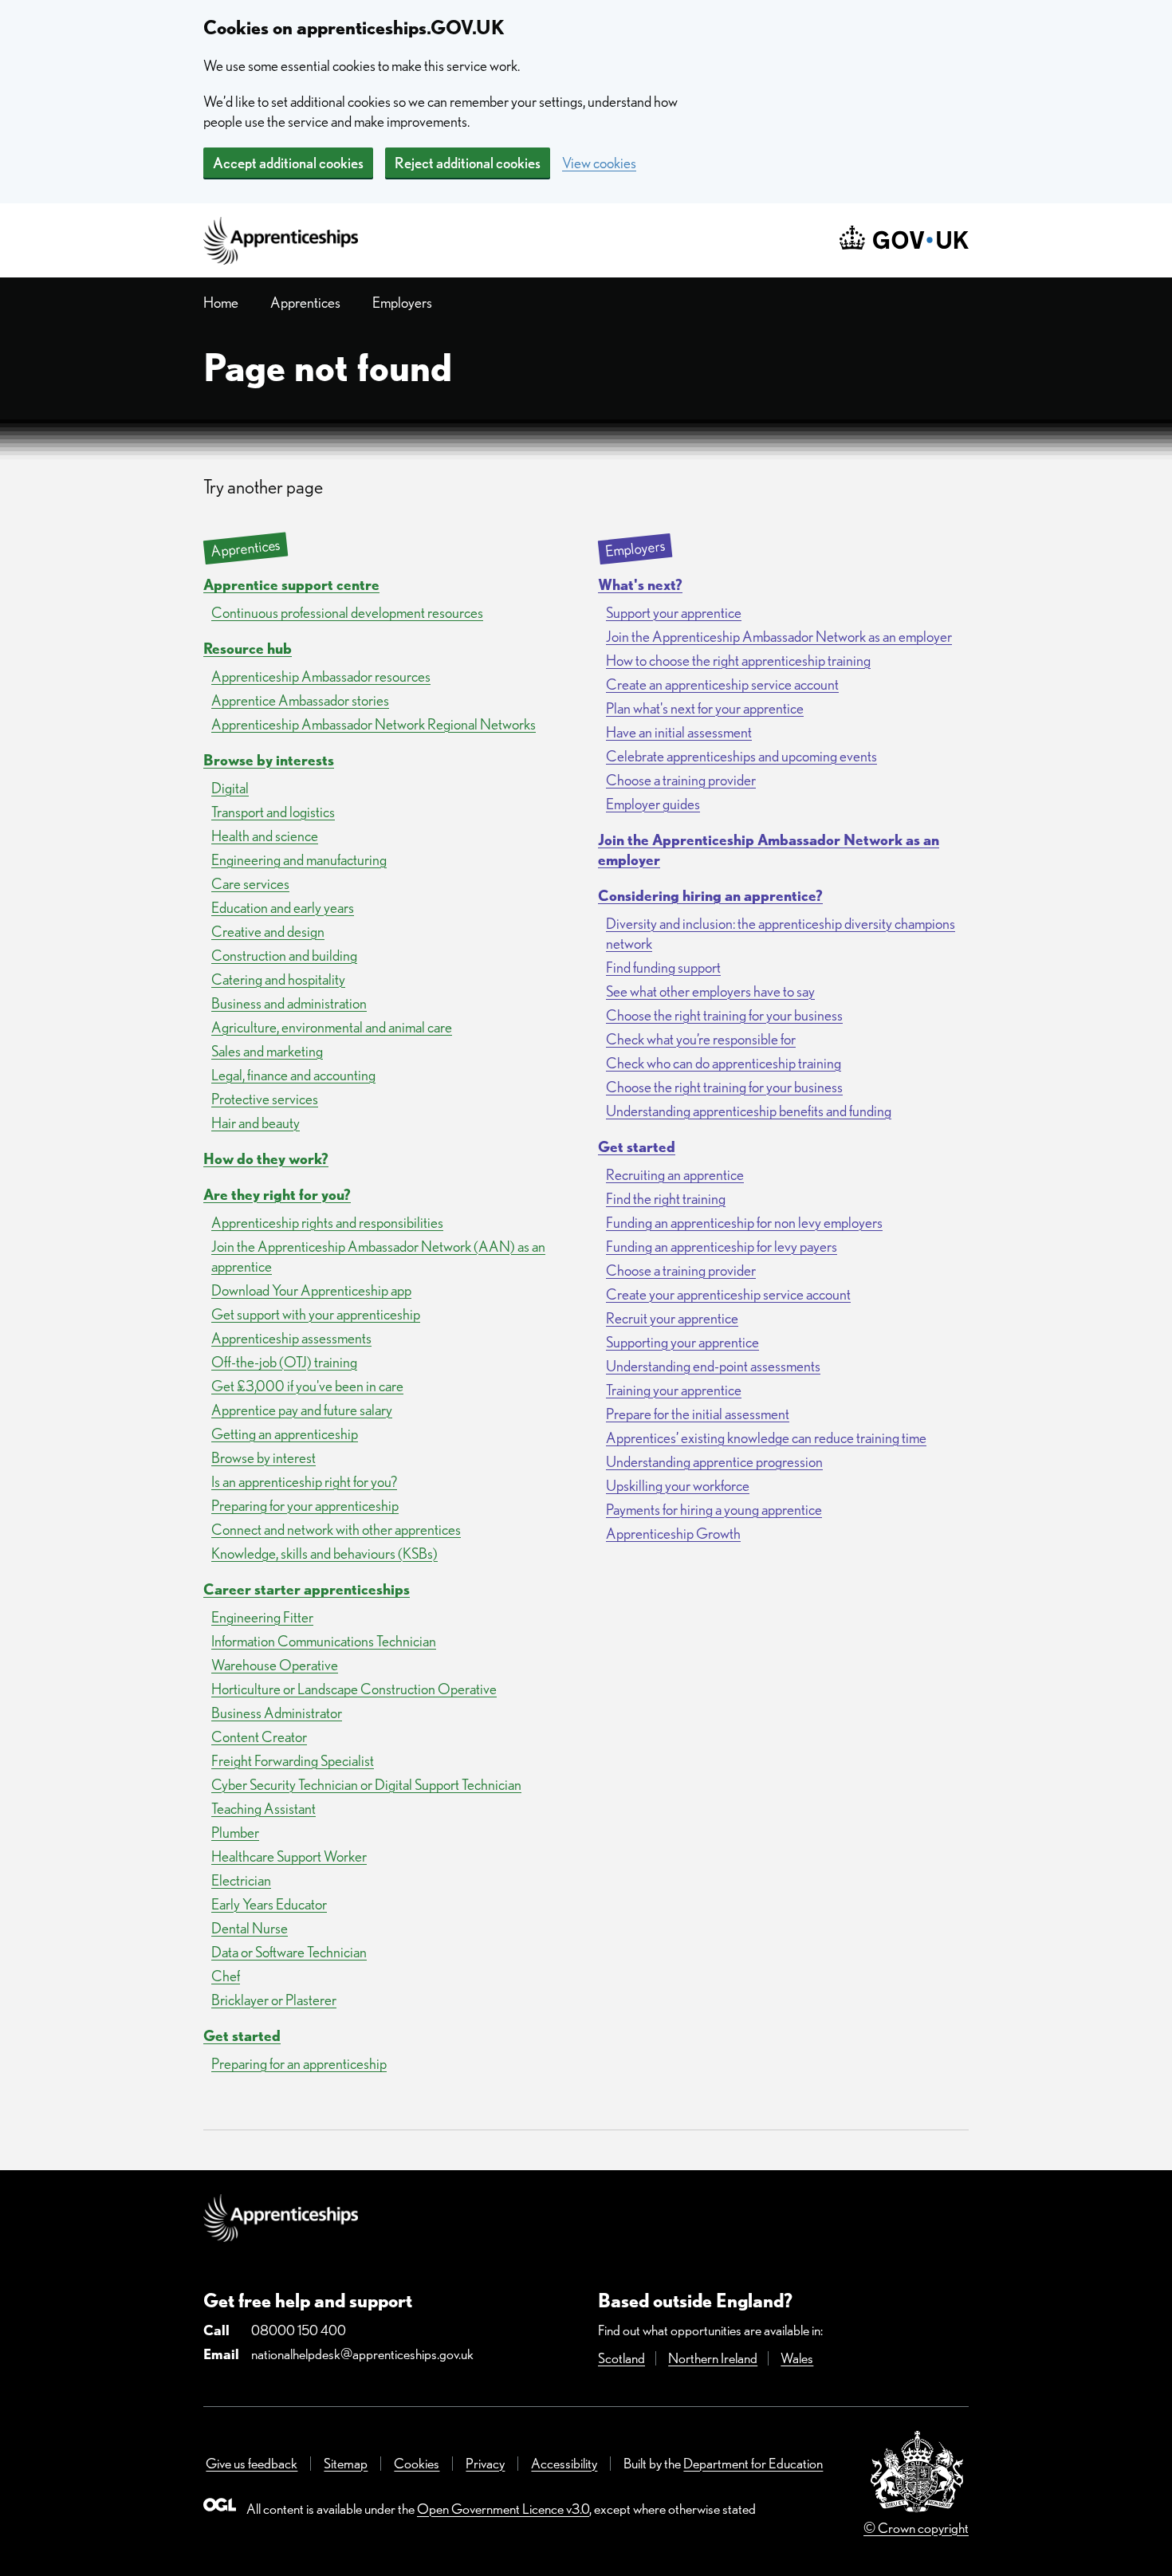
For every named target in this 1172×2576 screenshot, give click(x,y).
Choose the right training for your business (724, 1015)
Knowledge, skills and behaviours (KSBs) (324, 1553)
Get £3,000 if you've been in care (307, 1386)
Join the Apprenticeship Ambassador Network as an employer (779, 637)
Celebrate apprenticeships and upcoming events (741, 756)
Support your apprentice (674, 613)
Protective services (265, 1099)
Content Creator (259, 1737)
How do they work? (266, 1159)
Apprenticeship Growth (673, 1534)
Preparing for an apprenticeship (299, 2064)
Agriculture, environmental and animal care (332, 1027)
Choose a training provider (681, 780)
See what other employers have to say (710, 991)
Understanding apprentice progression (714, 1462)
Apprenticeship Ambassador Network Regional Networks (374, 724)
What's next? (640, 585)
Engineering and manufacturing (299, 860)
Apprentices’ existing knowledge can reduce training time (766, 1438)
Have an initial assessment (679, 732)
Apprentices (305, 303)
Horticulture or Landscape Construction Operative (354, 1689)
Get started (242, 2036)
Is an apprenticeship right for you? (304, 1482)
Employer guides (653, 804)
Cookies (417, 2463)
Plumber (235, 1833)
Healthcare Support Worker (289, 1856)
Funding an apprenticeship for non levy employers (744, 1223)
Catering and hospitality (278, 979)
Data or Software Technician (289, 1952)
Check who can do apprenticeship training (724, 1063)
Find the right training (666, 1199)
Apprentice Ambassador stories (300, 700)
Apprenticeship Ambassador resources (321, 676)
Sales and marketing (267, 1051)
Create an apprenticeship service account (722, 684)
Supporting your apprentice (682, 1342)
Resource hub (248, 649)
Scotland (621, 2358)
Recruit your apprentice (672, 1318)
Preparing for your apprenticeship (305, 1506)
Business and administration (289, 1003)
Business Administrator (277, 1713)
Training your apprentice (674, 1390)
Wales (797, 2358)
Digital (230, 788)
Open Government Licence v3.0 (503, 2509)
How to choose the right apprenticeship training (738, 661)
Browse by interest (264, 1458)
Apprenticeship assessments (291, 1338)
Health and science (265, 836)
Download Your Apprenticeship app (311, 1290)
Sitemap (346, 2463)
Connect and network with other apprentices (336, 1530)
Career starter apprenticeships (307, 1589)
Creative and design (268, 932)
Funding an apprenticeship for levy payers (722, 1247)
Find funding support (663, 967)
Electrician (241, 1880)
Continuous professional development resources (347, 613)
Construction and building (284, 956)
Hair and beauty (256, 1123)
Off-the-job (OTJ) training (284, 1362)
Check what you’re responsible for (701, 1039)
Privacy (485, 2463)
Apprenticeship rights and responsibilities (327, 1223)
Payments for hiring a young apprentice (714, 1510)
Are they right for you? (277, 1195)
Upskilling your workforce (678, 1486)
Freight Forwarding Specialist (293, 1761)
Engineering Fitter (262, 1617)
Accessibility (564, 2463)
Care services (250, 884)
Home (221, 303)
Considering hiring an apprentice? (710, 896)
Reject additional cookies (468, 163)
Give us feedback (252, 2463)
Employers (402, 303)
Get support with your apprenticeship (316, 1314)
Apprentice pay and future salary (302, 1410)
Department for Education (753, 2463)
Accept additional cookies (288, 163)
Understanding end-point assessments (713, 1366)
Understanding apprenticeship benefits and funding (749, 1111)
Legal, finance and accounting (293, 1075)
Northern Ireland (713, 2358)
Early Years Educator (269, 1904)
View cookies (599, 163)
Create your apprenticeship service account (728, 1294)
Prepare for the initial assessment (698, 1414)
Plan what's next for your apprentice (705, 708)
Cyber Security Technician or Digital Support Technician (366, 1785)
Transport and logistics (273, 812)
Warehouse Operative (275, 1665)
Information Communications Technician (324, 1641)
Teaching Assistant (264, 1809)
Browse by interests (269, 760)
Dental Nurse (250, 1928)
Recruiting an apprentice (675, 1175)
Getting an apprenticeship (285, 1434)
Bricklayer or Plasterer (274, 2000)
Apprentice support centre (291, 585)
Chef (226, 1976)
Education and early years (283, 908)
